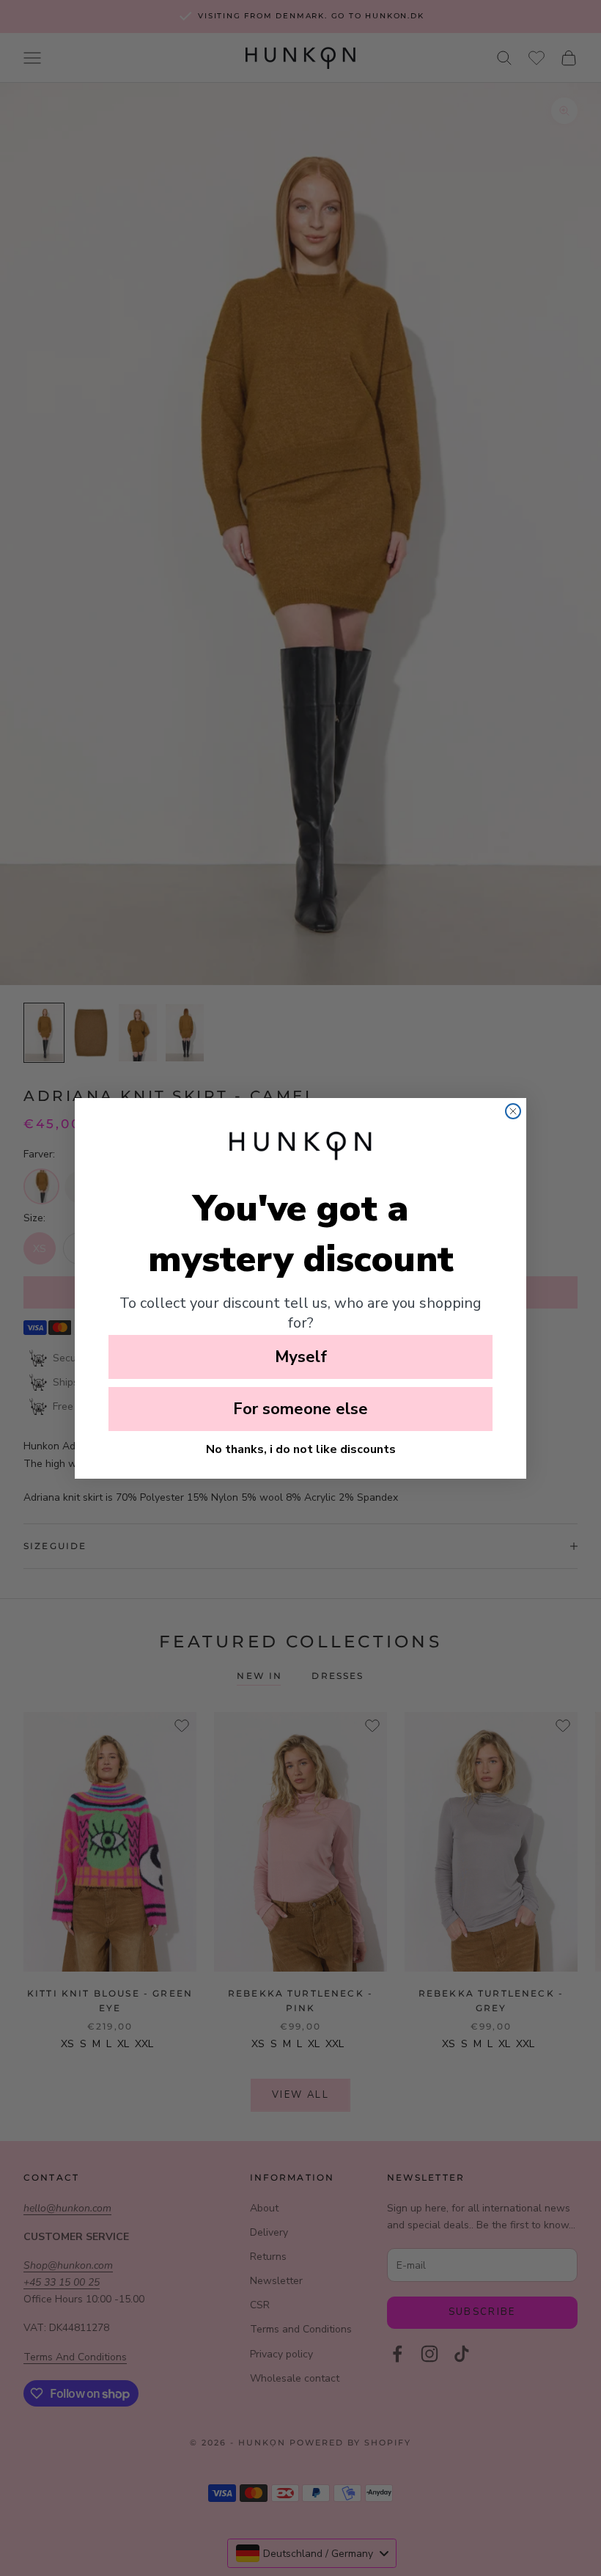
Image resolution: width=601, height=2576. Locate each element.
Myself (301, 1357)
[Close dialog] (513, 1111)
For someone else (300, 1409)
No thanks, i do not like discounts (301, 1449)
